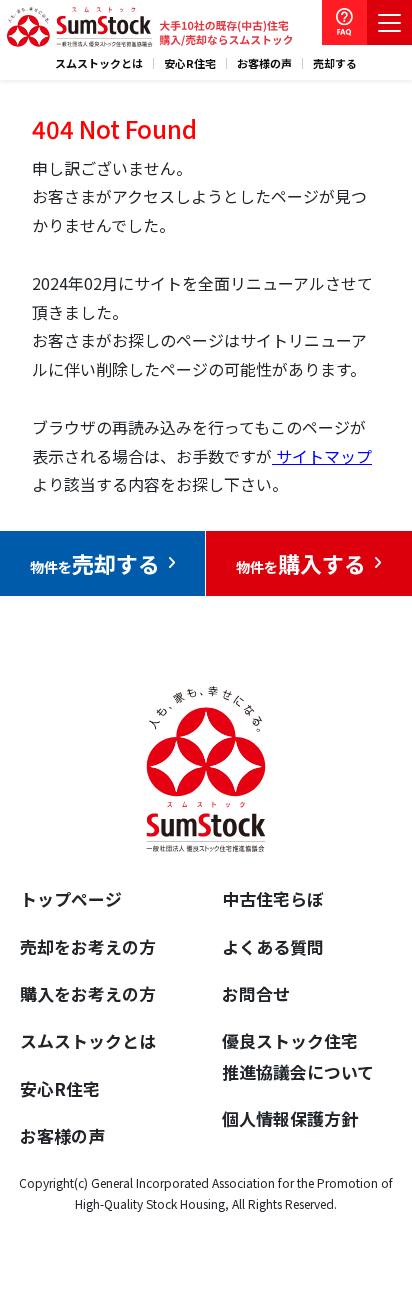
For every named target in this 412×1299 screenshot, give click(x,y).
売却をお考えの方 (88, 946)
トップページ (71, 898)
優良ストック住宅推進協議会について (298, 1055)
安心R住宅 (190, 63)
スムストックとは (99, 63)
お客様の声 (264, 63)
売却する (335, 63)
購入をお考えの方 (88, 993)
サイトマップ (322, 456)
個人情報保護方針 (290, 1118)
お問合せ (256, 993)
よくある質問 (273, 946)
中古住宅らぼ (273, 898)
